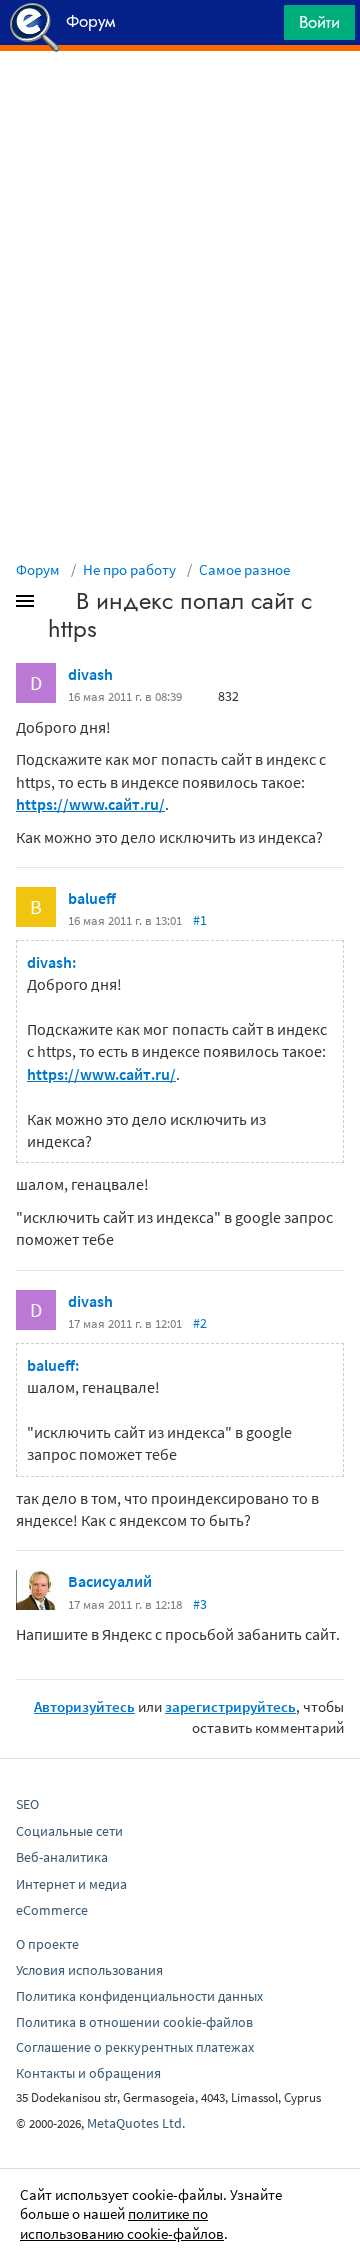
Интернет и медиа (71, 1884)
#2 (200, 1323)
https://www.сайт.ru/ (90, 804)
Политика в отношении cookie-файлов (134, 2022)
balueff (92, 898)
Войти (319, 22)
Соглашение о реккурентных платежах (135, 2047)
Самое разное (244, 569)
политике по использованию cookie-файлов (122, 2223)
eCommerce (52, 1910)
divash (90, 674)
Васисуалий (110, 1581)
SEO (27, 1804)
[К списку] (58, 605)
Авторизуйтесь (84, 1706)
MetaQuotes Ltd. (136, 2123)
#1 (200, 920)
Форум (38, 569)
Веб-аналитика (62, 1857)
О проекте (47, 1944)
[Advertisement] (180, 101)
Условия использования (89, 1970)
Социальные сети (69, 1831)
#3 (200, 1604)
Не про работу (129, 569)
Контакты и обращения (88, 2073)
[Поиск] (262, 27)
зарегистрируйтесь (230, 1706)
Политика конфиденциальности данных (139, 1996)
